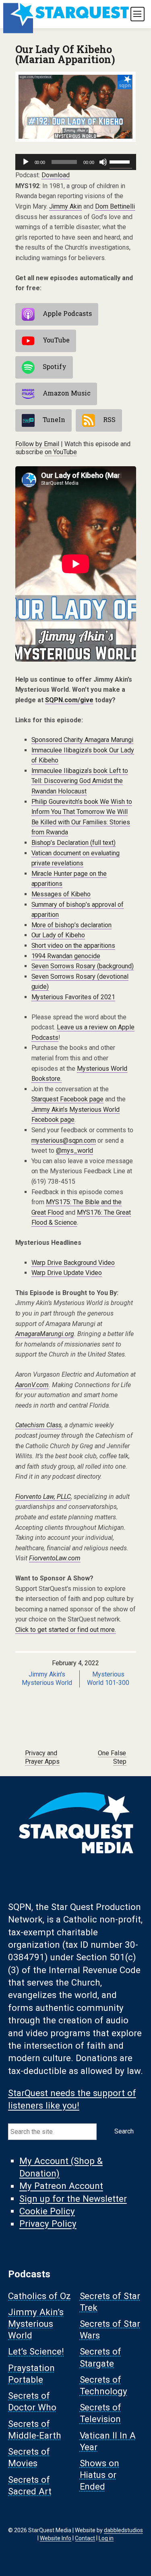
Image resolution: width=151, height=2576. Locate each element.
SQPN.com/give (69, 700)
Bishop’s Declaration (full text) (74, 843)
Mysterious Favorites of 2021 (73, 997)
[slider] (121, 161)
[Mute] (103, 162)
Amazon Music (67, 393)
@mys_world (74, 1151)
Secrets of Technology (104, 2385)
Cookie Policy (47, 2211)
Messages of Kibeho (61, 894)
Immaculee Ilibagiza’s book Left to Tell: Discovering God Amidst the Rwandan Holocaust (80, 781)
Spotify (55, 366)
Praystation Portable (31, 2374)
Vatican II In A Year (108, 2441)
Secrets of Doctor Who (32, 2402)
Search (124, 2131)
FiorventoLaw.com (55, 1558)
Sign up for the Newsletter (73, 2199)
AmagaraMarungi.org (45, 1334)
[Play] (26, 162)
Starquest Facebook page (68, 1099)
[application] (76, 162)
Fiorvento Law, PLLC (43, 1497)
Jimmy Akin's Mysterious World (47, 1678)
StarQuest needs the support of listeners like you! (72, 2099)
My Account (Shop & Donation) (61, 2167)
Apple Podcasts (67, 313)
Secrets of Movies (29, 2458)
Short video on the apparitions (73, 946)
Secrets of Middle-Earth (35, 2429)
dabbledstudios (123, 2530)
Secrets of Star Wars (110, 2329)
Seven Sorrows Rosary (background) (83, 966)
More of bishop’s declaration (72, 925)
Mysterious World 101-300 (108, 1678)
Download (56, 175)
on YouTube (61, 452)
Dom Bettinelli (115, 206)
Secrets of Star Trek (110, 2302)
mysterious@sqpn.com (64, 1140)
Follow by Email (37, 444)
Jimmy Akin (65, 206)
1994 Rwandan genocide (66, 956)
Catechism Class (39, 1425)
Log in (106, 2538)
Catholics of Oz (39, 2296)
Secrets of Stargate (101, 2358)
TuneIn (54, 419)
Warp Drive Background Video (73, 1263)
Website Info (56, 2538)
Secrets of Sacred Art (30, 2485)
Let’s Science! (36, 2352)
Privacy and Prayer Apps (42, 1757)
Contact (85, 2538)
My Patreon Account (61, 2186)
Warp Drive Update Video (67, 1273)
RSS (109, 419)
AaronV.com (32, 1385)
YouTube (56, 340)
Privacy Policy (48, 2224)
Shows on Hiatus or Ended (100, 2475)
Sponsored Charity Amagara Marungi (83, 740)
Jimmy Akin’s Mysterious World (36, 2324)
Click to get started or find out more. (66, 1630)
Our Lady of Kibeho (58, 935)
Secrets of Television (101, 2413)
